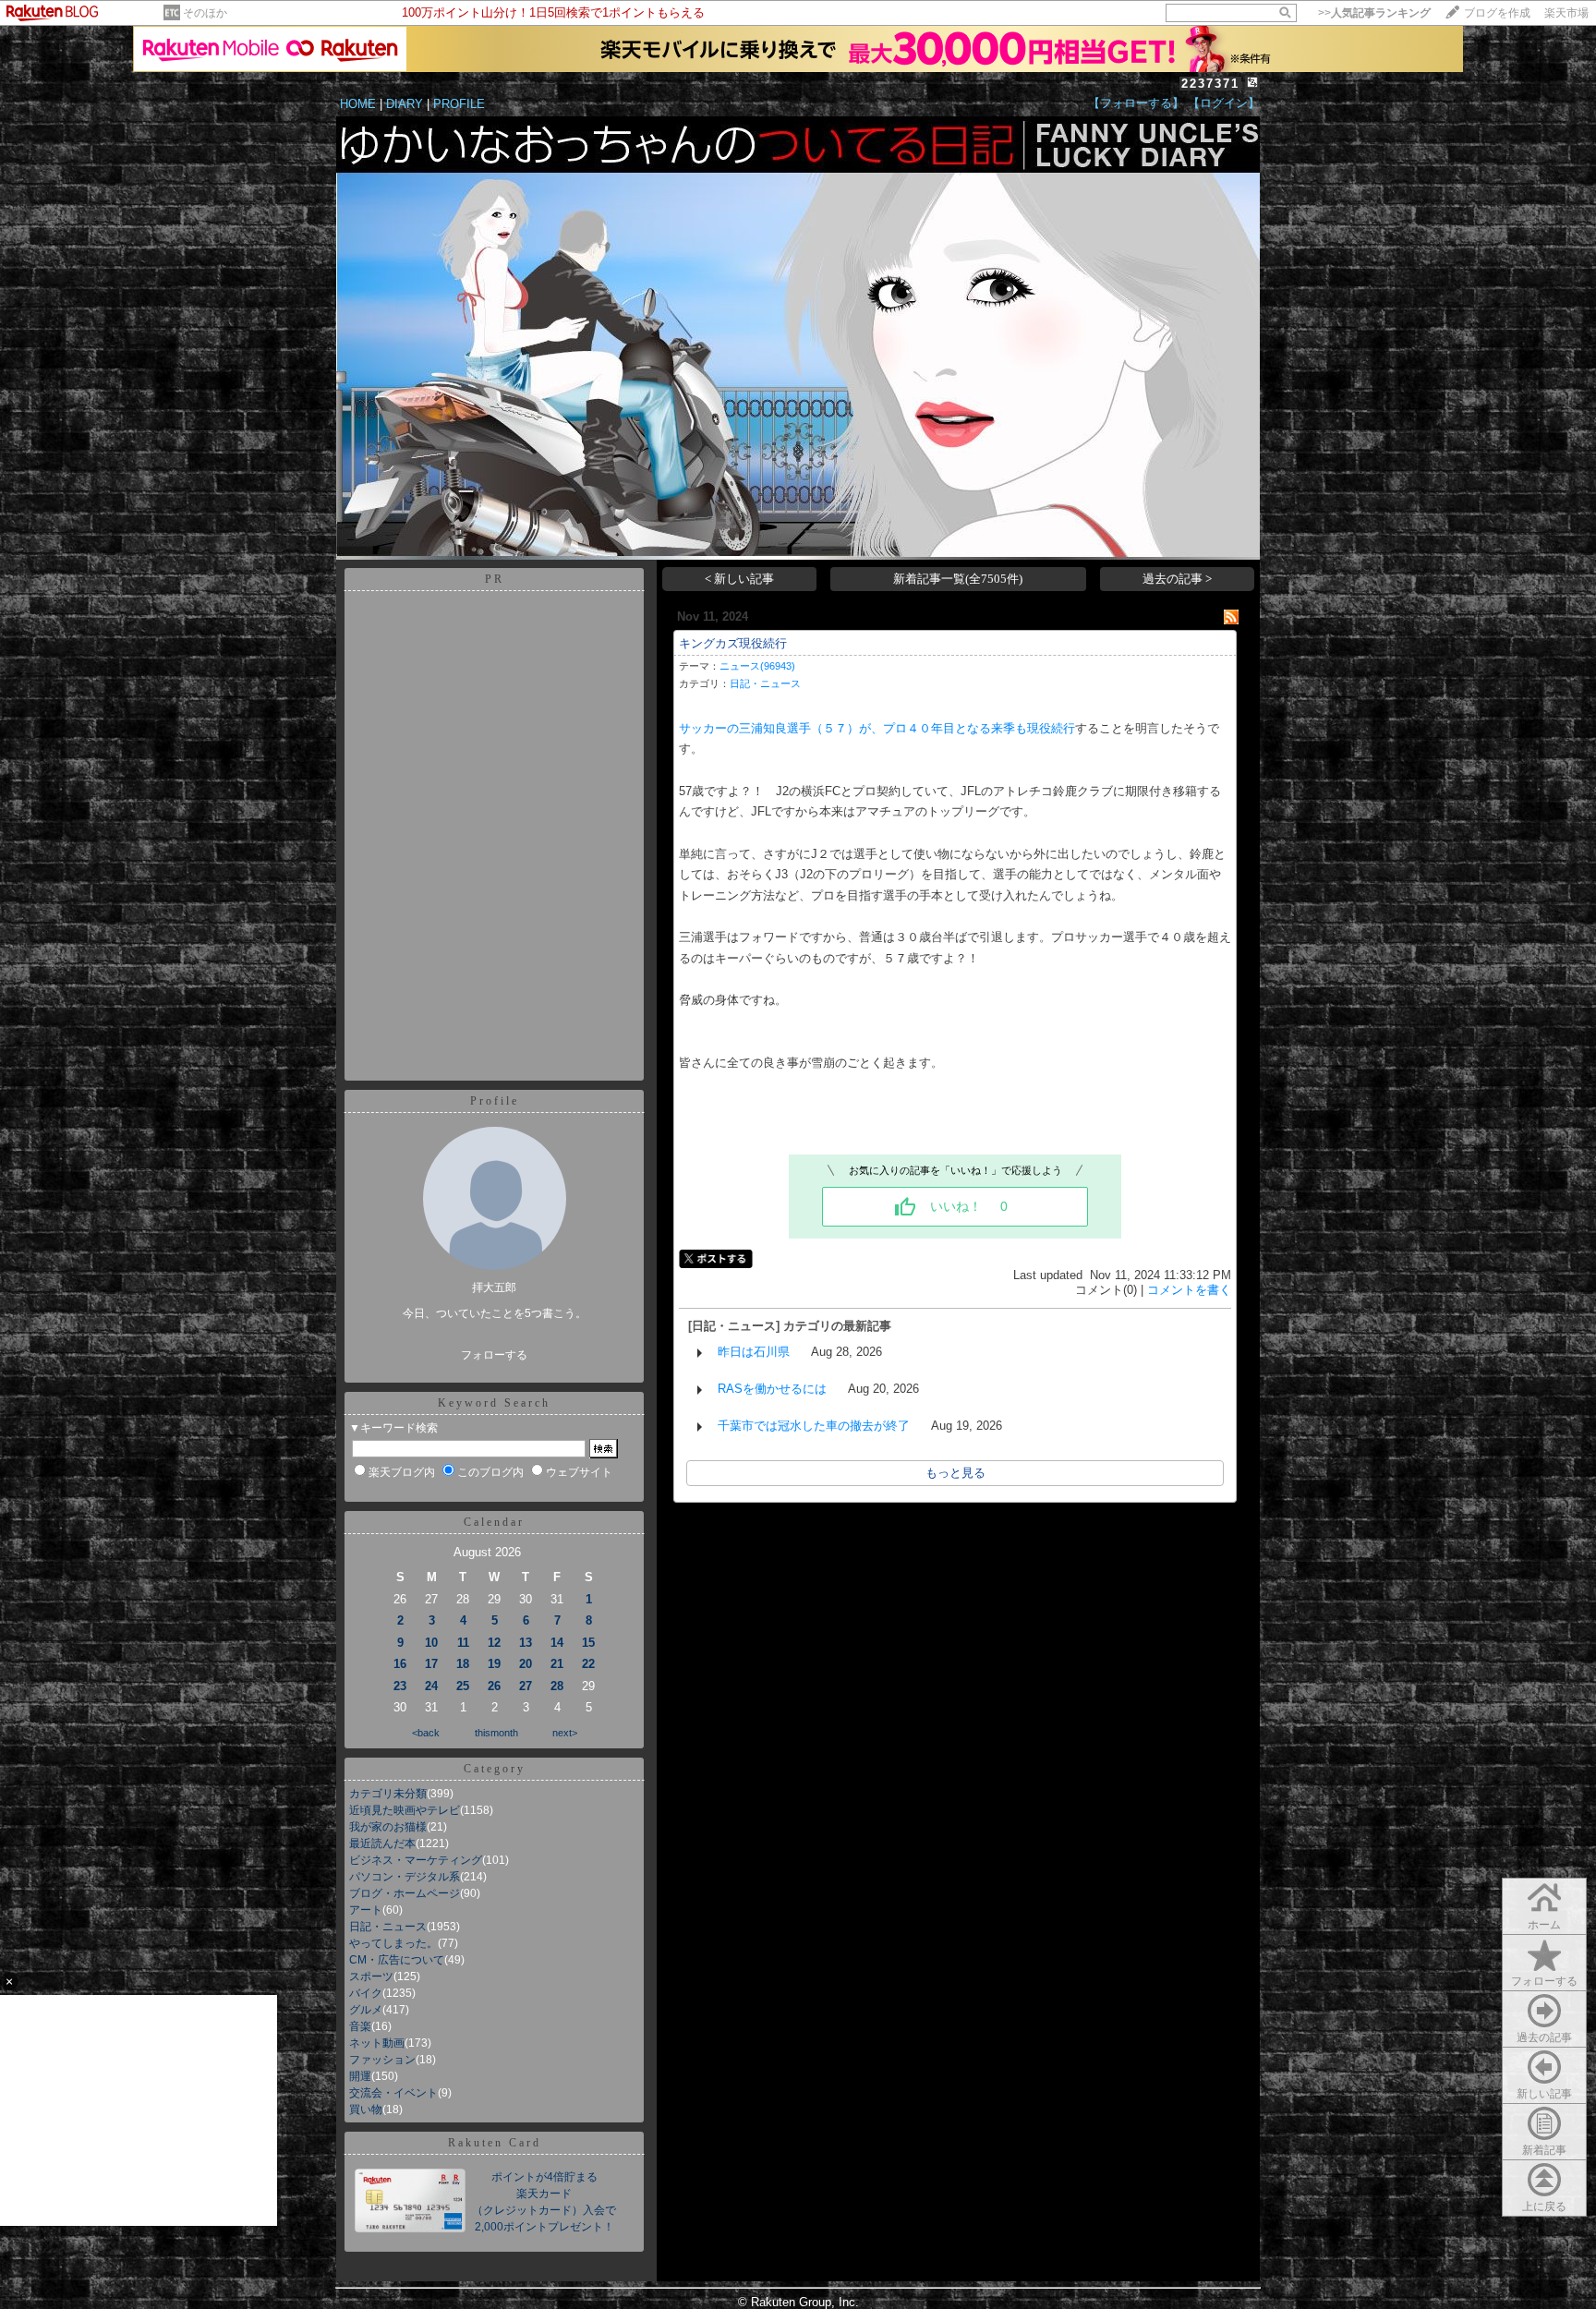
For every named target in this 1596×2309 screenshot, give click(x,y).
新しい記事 (1544, 2094)
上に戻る (1544, 2206)
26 (494, 1686)
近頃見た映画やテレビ (405, 1810)
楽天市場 (1566, 13)
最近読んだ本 (382, 1844)
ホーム (1544, 1925)
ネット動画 (377, 2043)
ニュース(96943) (757, 666)
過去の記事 (1544, 2037)
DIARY (405, 104)
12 (494, 1643)
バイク (366, 1993)
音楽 (360, 2026)
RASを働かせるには (772, 1389)
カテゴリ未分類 (388, 1794)
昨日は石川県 (754, 1352)
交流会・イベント (393, 2093)
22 (588, 1664)
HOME (358, 104)
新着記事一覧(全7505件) (958, 579)
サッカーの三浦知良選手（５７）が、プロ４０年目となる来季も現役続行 (877, 728)
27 (526, 1686)
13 (526, 1643)
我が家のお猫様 (388, 1827)
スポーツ (371, 1977)
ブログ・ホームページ (405, 1893)
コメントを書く (1189, 1290)
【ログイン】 (1224, 103)
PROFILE (459, 104)
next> (565, 1733)
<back (426, 1733)
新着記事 (1544, 2150)
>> (1374, 13)
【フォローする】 (1136, 103)
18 (463, 1664)
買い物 (366, 2110)
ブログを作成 (1497, 13)
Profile (495, 1101)
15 (588, 1643)
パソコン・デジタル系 (405, 1877)
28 (557, 1686)
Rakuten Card (495, 2143)
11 (463, 1643)
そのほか (205, 13)
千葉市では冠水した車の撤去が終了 (814, 1426)
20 (526, 1664)
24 (431, 1686)
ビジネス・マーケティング (416, 1860)
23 (400, 1686)
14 (557, 1643)
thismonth (496, 1733)
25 (463, 1686)
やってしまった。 (393, 1943)
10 (431, 1643)
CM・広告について (397, 1960)
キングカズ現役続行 (733, 643)
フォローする (1544, 1981)
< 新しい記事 (739, 579)
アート (366, 1910)
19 (494, 1664)
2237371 (1210, 84)
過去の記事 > (1177, 579)
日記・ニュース (388, 1927)
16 (400, 1664)
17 (431, 1664)
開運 (360, 2076)
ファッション (382, 2060)
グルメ (366, 2010)
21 (557, 1664)
